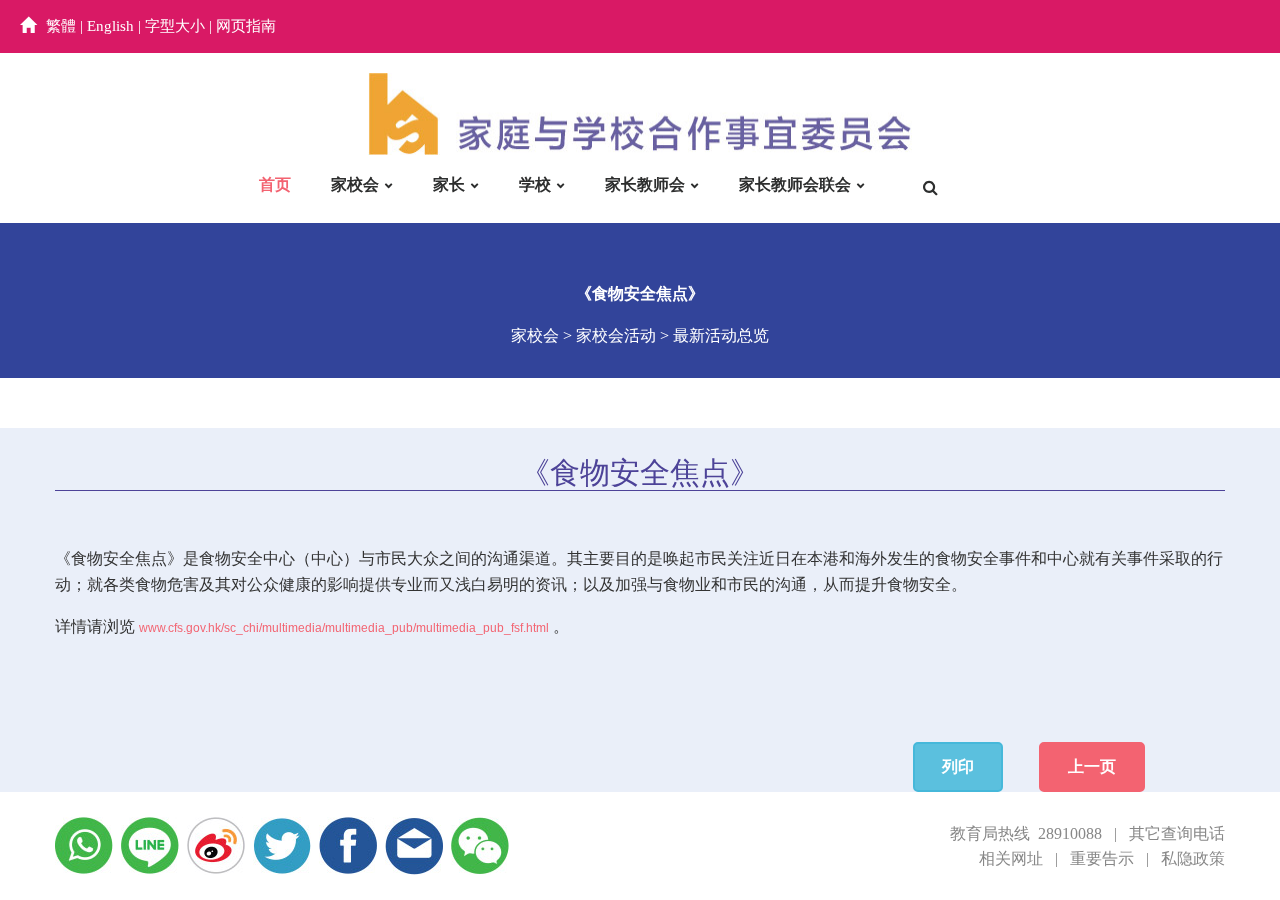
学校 (535, 184)
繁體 (61, 26)
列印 (958, 766)
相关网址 (1011, 858)
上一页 (1092, 766)
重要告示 (1102, 858)
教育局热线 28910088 (1026, 833)
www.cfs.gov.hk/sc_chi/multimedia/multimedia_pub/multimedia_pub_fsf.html (344, 628)
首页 (275, 184)
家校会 (355, 184)
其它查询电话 (1177, 833)
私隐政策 (1193, 858)
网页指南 (246, 26)
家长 (449, 184)
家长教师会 (645, 184)
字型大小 (175, 26)
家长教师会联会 (795, 184)
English (110, 26)
